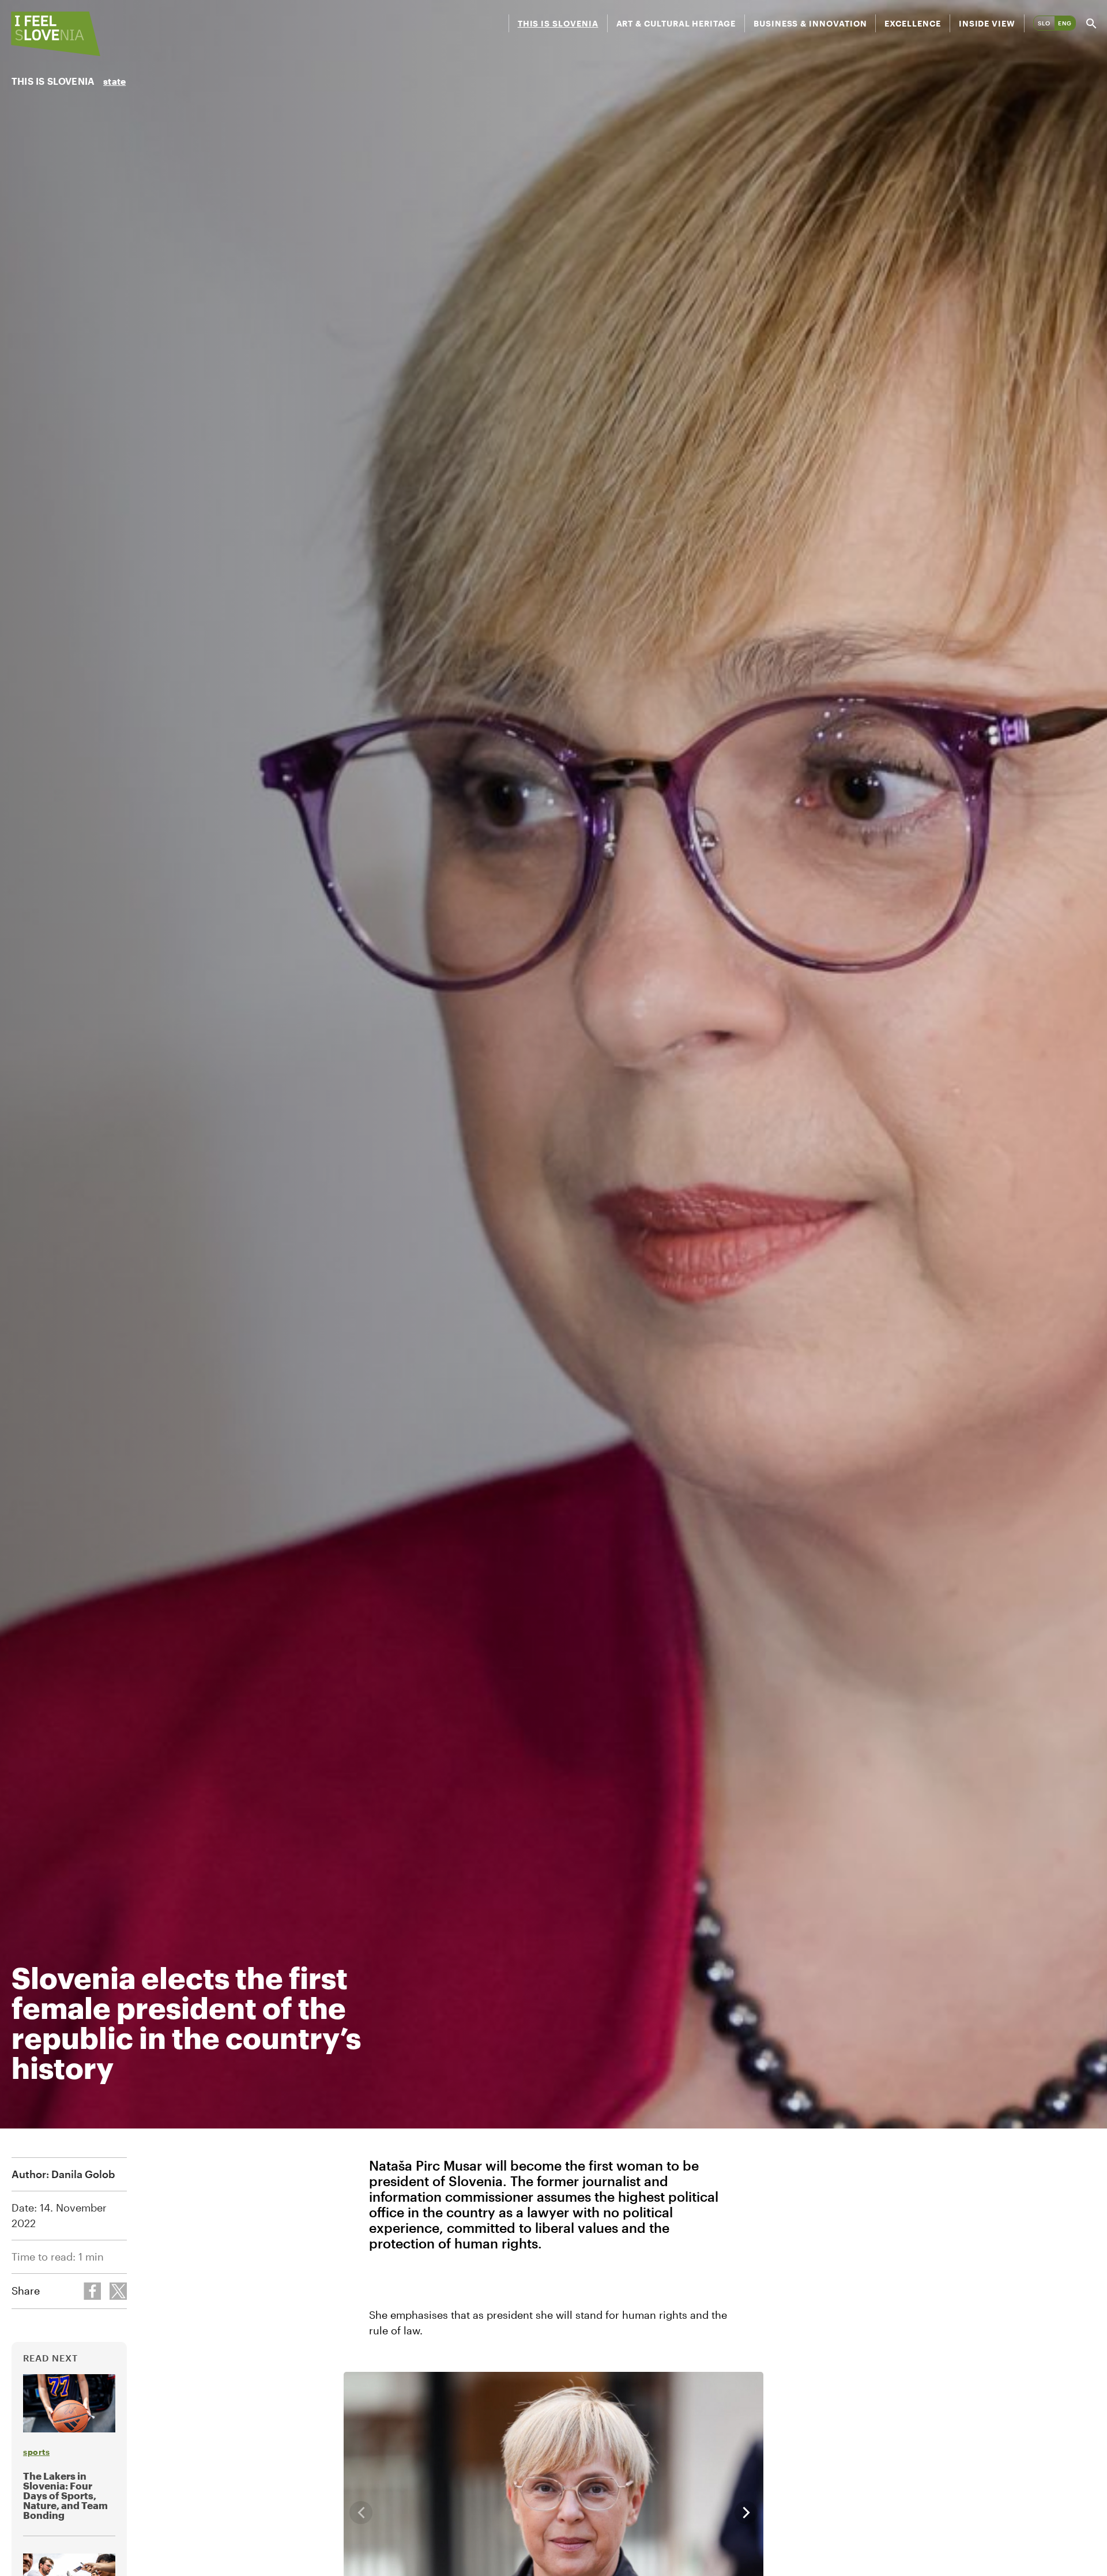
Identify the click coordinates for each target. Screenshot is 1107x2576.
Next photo (746, 2513)
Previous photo (361, 2513)
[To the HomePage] (56, 34)
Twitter (118, 2291)
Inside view (987, 23)
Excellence (912, 23)
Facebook (92, 2291)
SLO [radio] (1044, 23)
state (114, 81)
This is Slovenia (558, 23)
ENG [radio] (1065, 23)
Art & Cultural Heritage (676, 23)
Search (1091, 23)
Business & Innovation (810, 23)
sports (36, 2452)
